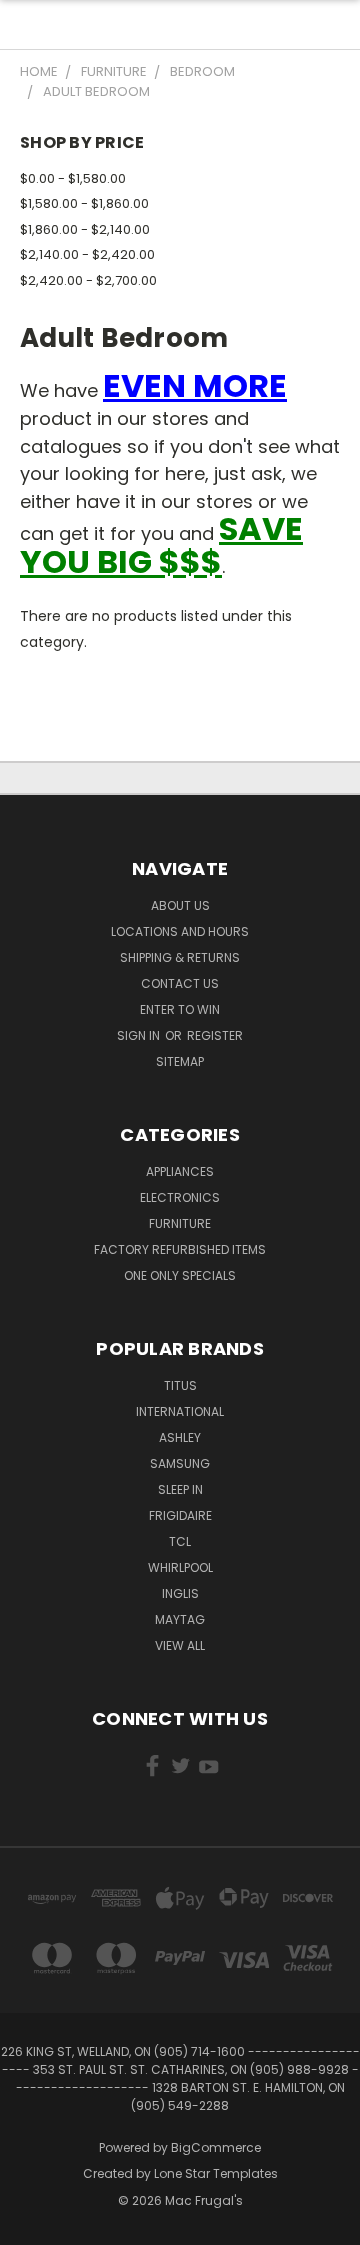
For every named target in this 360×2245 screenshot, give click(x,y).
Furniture (180, 1223)
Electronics (180, 1197)
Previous (31, 2225)
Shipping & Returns (180, 957)
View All (180, 1645)
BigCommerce (216, 2147)
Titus (180, 1385)
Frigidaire (180, 1515)
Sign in (140, 1035)
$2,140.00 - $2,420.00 (87, 254)
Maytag (180, 1619)
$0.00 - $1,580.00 (73, 178)
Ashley (180, 1437)
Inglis (180, 1593)
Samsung (180, 1463)
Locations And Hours (180, 931)
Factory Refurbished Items (180, 1249)
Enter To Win (180, 1009)
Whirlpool (180, 1567)
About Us (180, 905)
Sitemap (180, 1061)
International (180, 1411)
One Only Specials (180, 1275)
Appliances (180, 1171)
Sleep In (180, 1489)
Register (215, 1035)
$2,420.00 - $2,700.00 (88, 280)
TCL (180, 1541)
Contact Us (180, 983)
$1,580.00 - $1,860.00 (84, 203)
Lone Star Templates (216, 2173)
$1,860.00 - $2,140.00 (85, 229)
